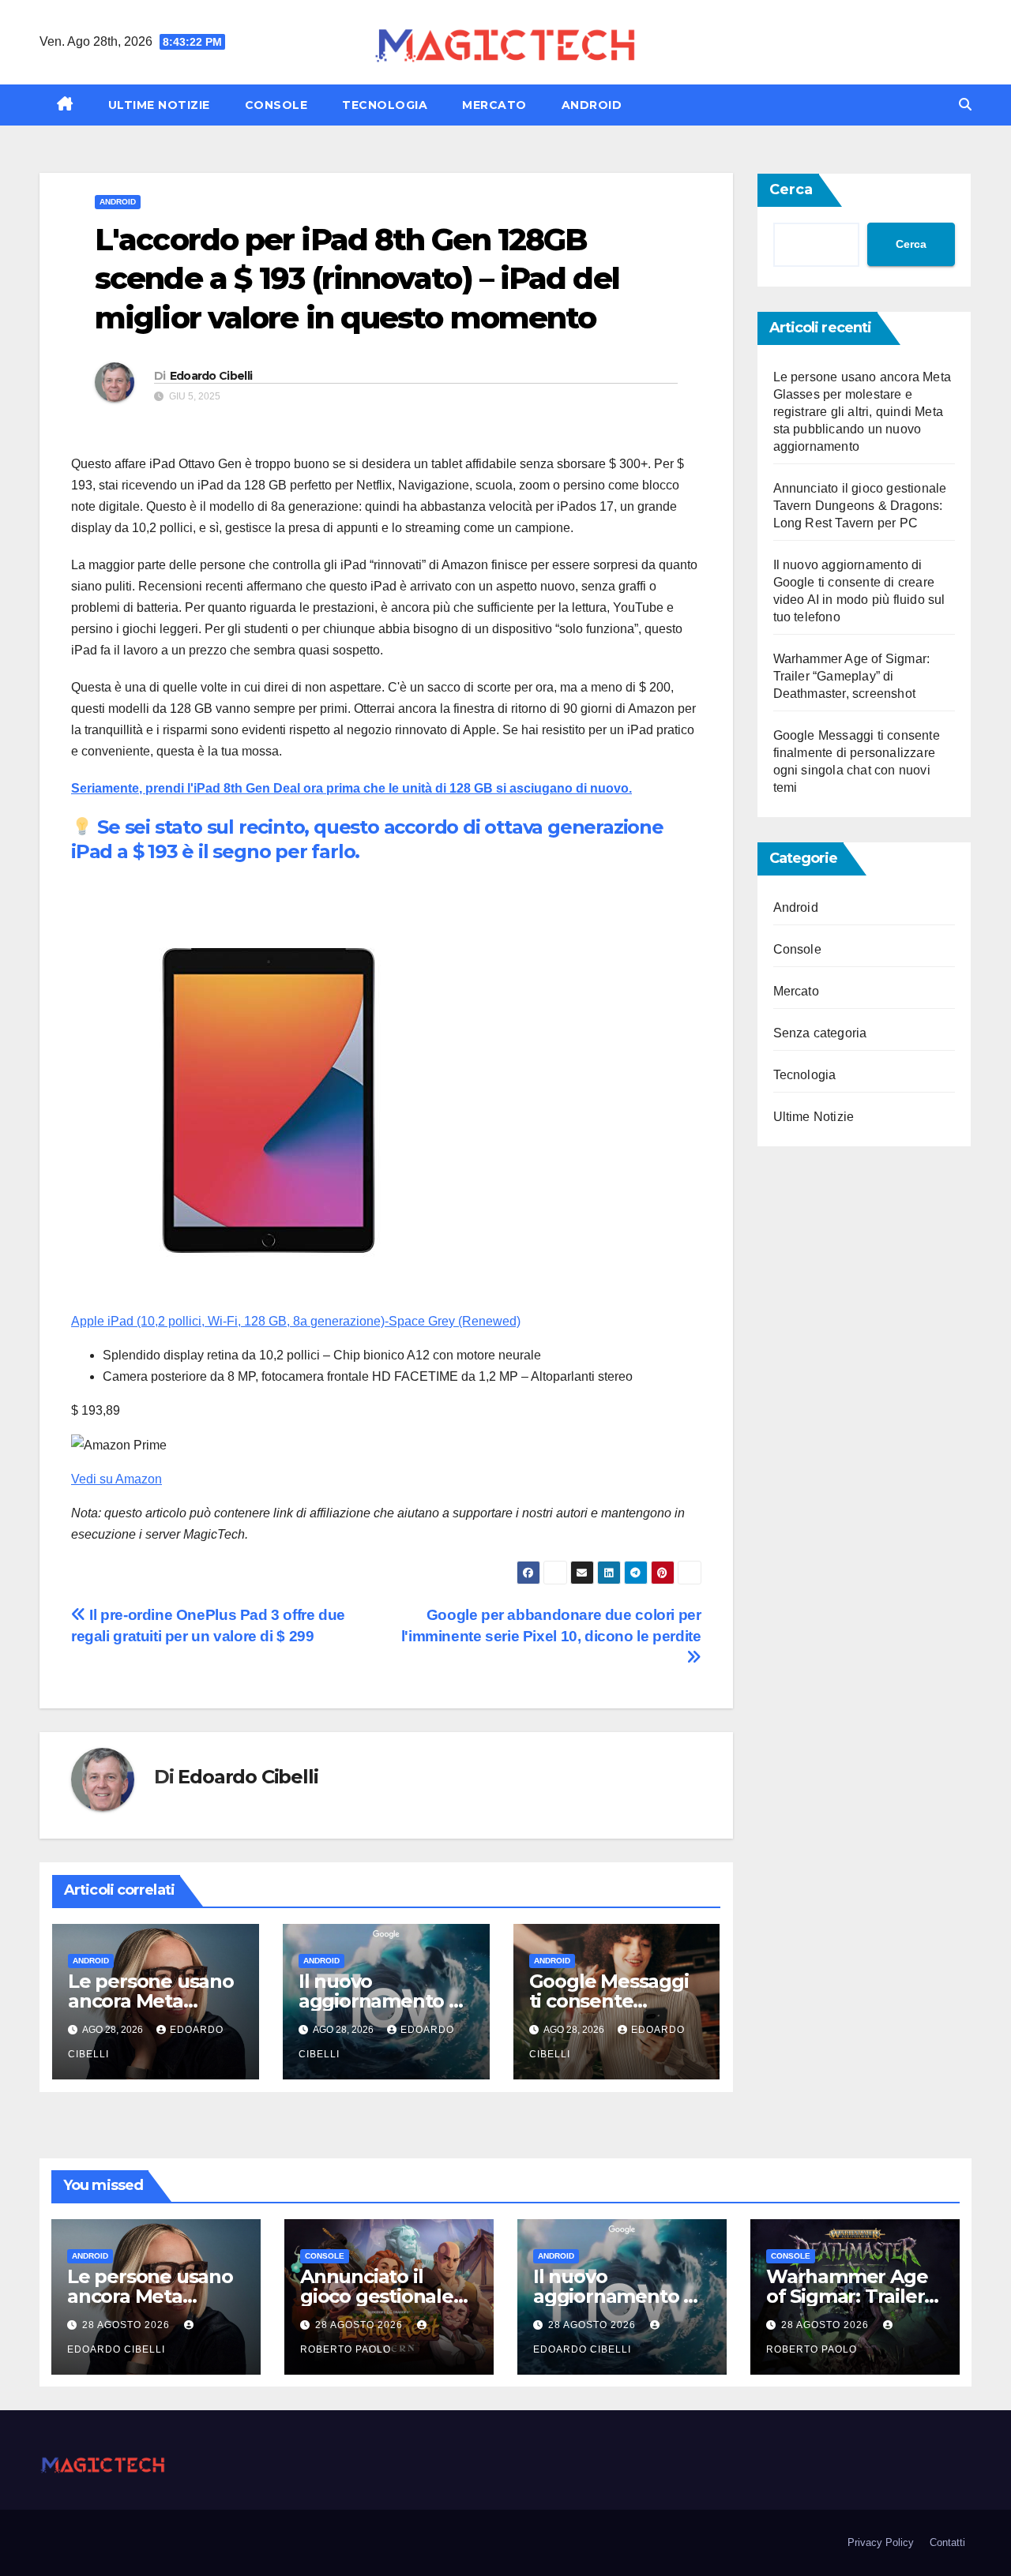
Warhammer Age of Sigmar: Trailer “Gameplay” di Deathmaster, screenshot (852, 676)
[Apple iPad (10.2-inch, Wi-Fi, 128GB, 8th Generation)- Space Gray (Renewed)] (269, 1099)
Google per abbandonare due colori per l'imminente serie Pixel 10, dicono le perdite (551, 1625)
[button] (965, 105)
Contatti (947, 2542)
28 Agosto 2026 (128, 2325)
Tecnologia (385, 105)
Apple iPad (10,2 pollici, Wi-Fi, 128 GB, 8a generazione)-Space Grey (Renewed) (296, 1321)
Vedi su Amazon (117, 1479)
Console (276, 105)
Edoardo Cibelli (211, 376)
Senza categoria (820, 1033)
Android (592, 105)
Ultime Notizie (159, 105)
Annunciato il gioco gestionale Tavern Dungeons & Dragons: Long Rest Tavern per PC (860, 506)
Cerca (791, 189)
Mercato (494, 105)
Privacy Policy (881, 2542)
